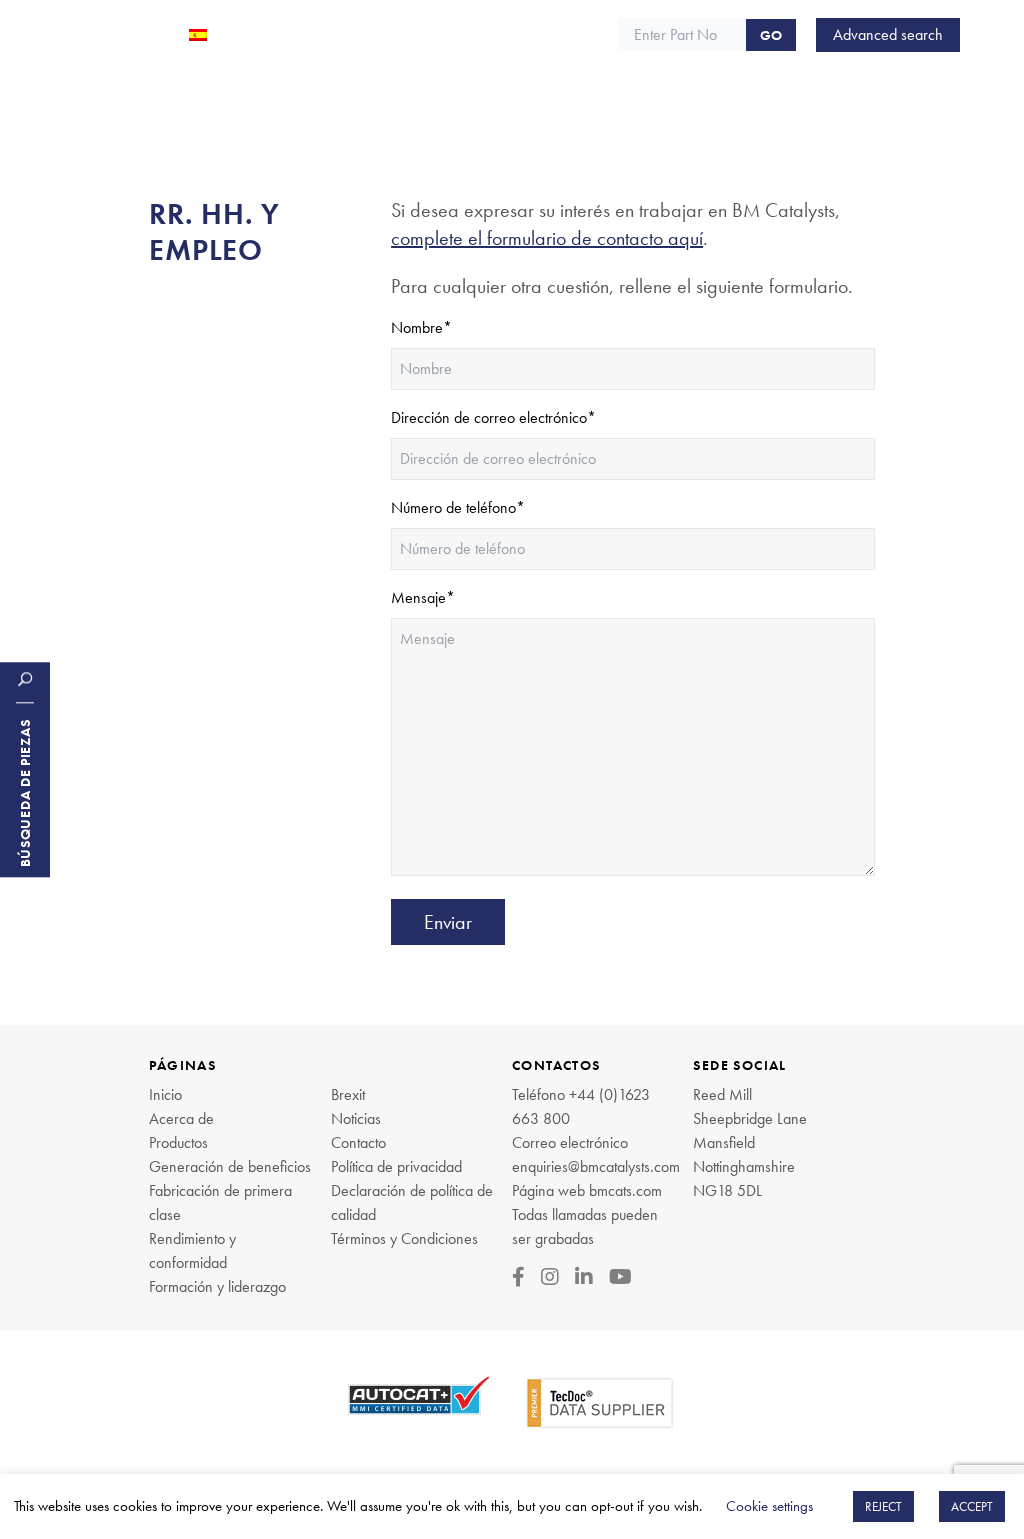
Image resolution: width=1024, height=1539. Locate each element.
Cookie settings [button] (769, 1506)
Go (771, 35)
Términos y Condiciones (404, 1238)
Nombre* (421, 327)
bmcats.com (625, 1190)
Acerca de (181, 1118)
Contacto (358, 1142)
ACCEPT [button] (972, 1506)
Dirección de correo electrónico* (493, 417)
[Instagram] (550, 1277)
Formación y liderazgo (217, 1286)
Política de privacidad (396, 1166)
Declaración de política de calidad (412, 1202)
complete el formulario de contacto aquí (547, 238)
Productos (178, 1142)
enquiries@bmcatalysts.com (596, 1166)
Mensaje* (423, 597)
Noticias (356, 1118)
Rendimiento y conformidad (192, 1250)
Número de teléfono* (458, 507)
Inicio (165, 1094)
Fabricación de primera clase (220, 1202)
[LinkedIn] (584, 1277)
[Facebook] (518, 1277)
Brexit (348, 1094)
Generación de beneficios (230, 1166)
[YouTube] (620, 1277)
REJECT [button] (883, 1506)
